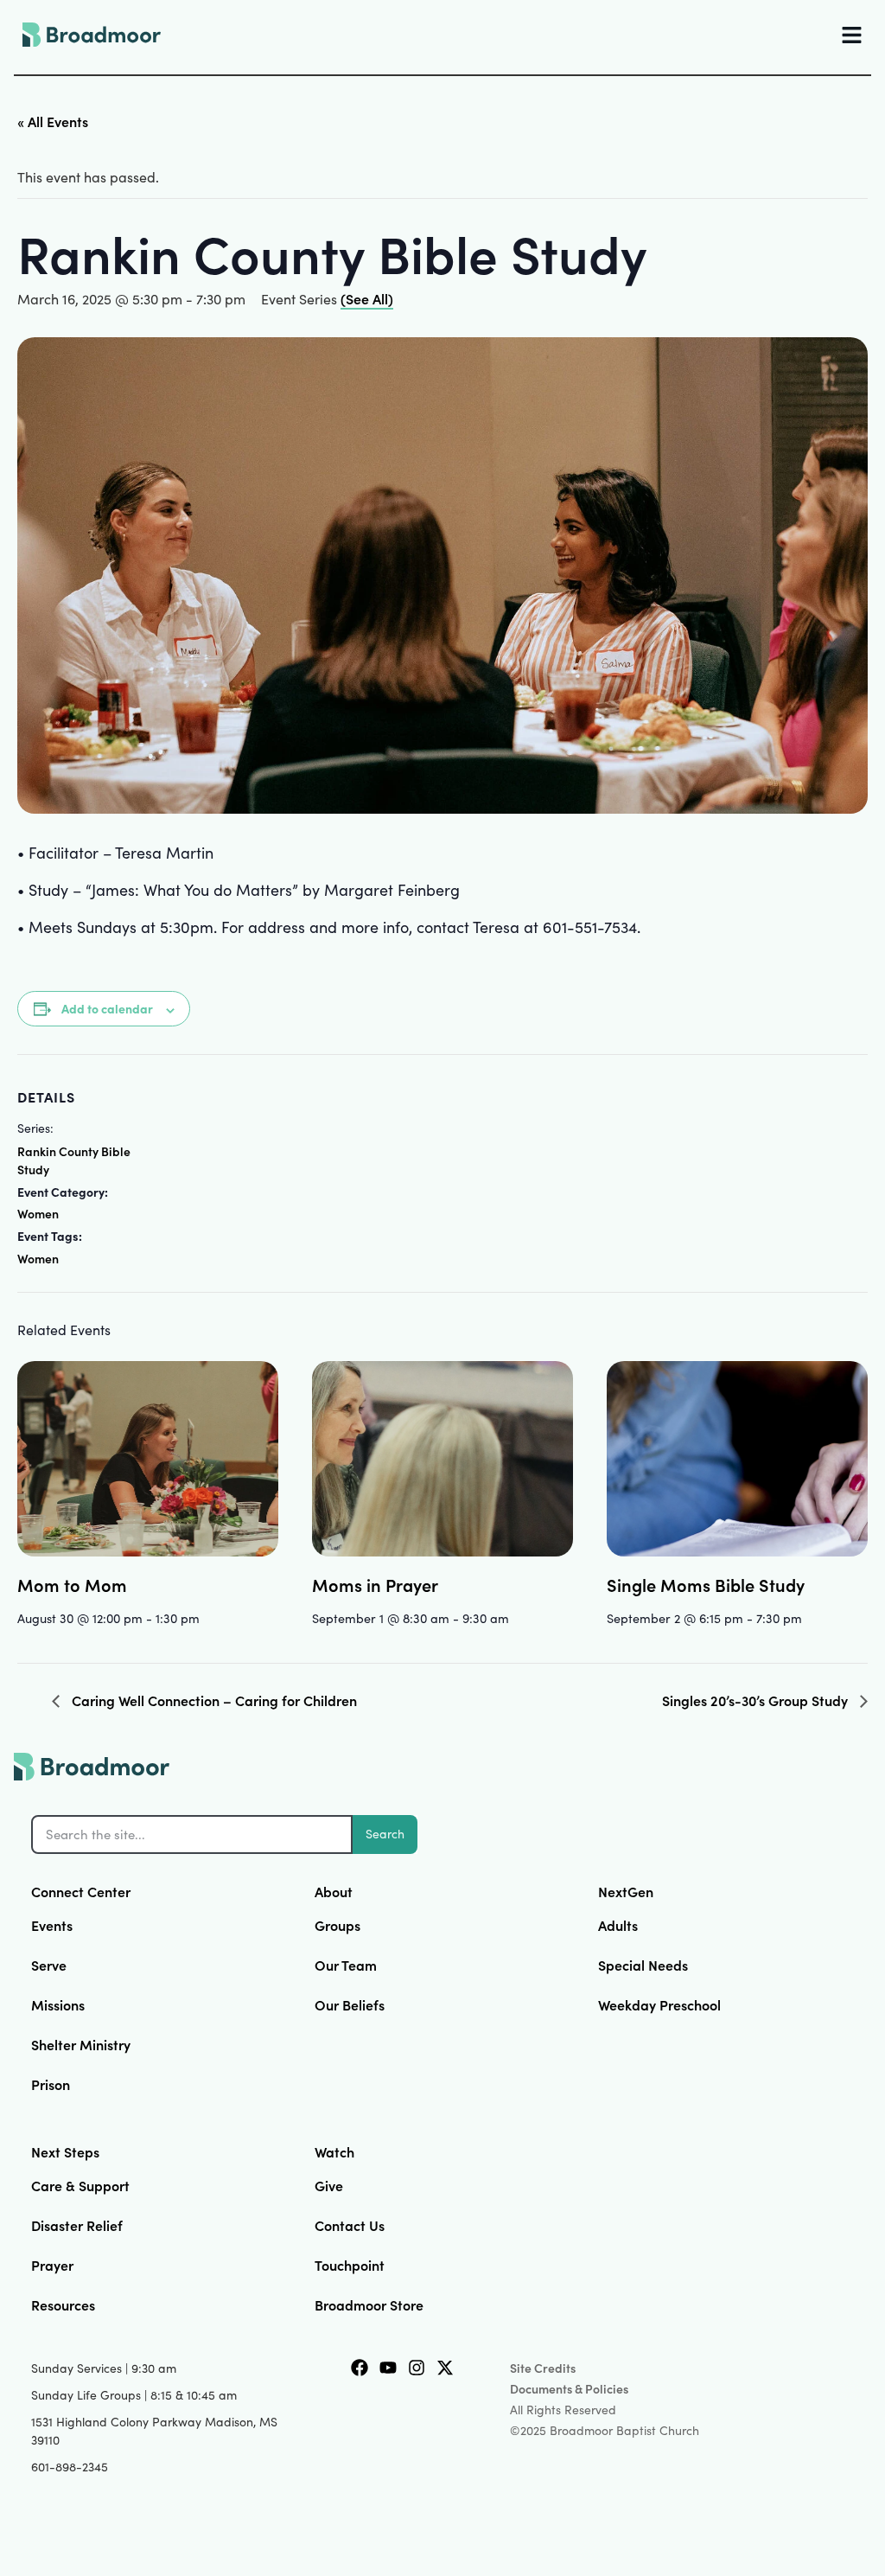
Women (38, 1213)
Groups (337, 1925)
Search (385, 1834)
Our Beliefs (350, 2004)
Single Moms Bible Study (706, 1584)
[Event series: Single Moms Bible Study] (808, 1618)
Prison (51, 2084)
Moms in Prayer (375, 1584)
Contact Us (350, 2225)
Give (329, 2185)
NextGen (626, 1891)
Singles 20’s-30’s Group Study (757, 1700)
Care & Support (80, 2185)
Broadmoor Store (369, 2304)
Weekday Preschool (659, 2004)
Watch (334, 2151)
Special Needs (643, 1965)
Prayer (52, 2265)
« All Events (53, 121)
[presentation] (148, 1459)
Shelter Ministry (81, 2044)
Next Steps (65, 2151)
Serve (49, 1965)
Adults (618, 1925)
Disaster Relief (77, 2225)
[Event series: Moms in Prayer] (515, 1618)
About (334, 1891)
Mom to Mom (72, 1584)
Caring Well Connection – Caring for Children (213, 1700)
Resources (63, 2304)
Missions (58, 2004)
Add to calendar (107, 1008)
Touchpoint (350, 2265)
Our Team (346, 1965)
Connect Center (81, 1891)
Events (52, 1925)
